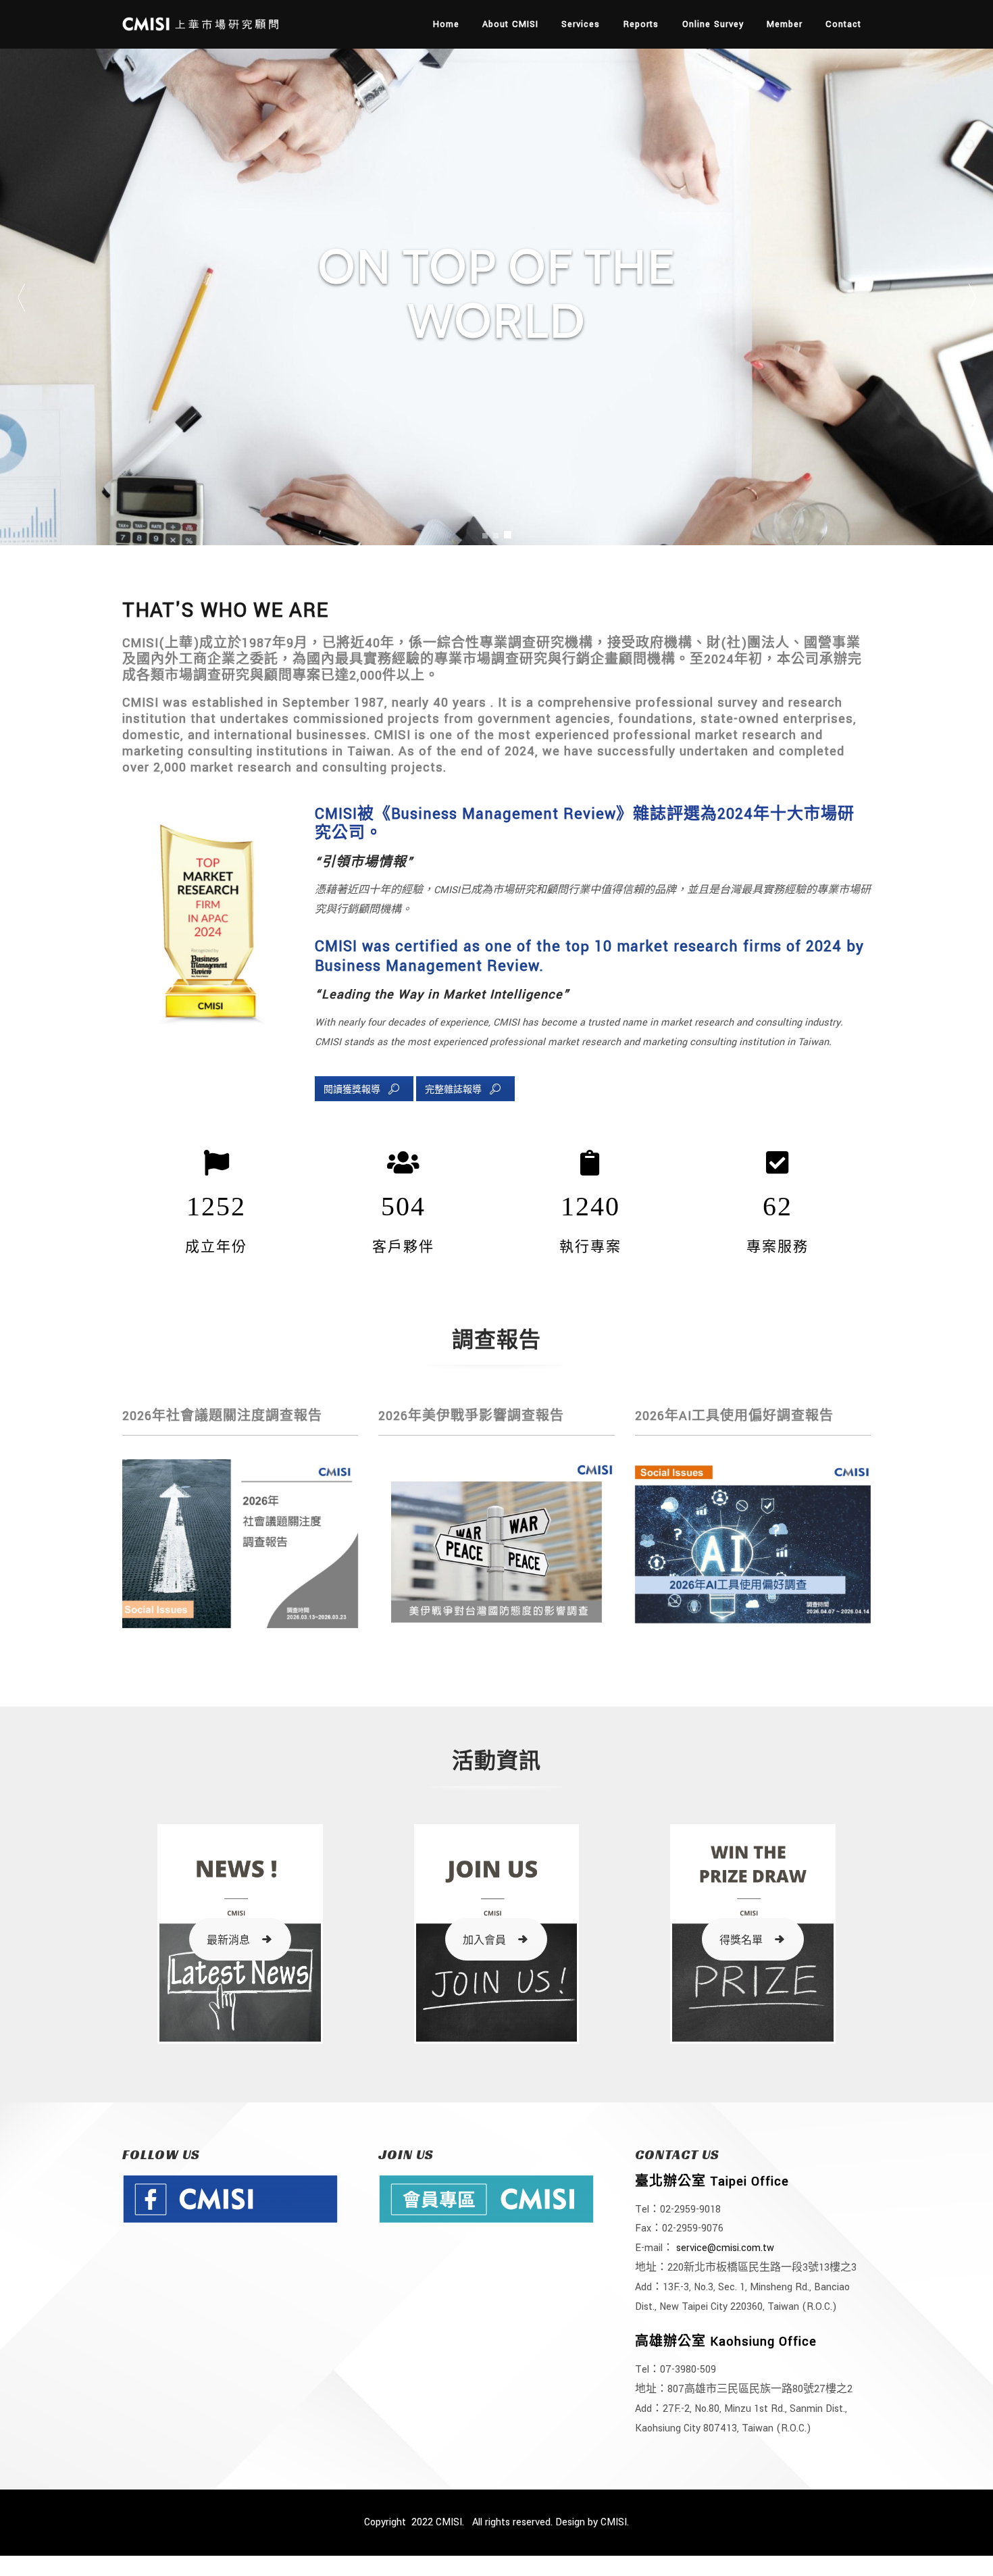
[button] (972, 297)
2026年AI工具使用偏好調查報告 (734, 1416)
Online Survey (713, 24)
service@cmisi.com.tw (725, 2248)
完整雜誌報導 (453, 1090)
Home (446, 24)
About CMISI (510, 24)
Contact (843, 24)
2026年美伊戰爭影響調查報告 (471, 1416)
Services (581, 24)
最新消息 (228, 1941)
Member (785, 24)
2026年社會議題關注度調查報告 (222, 1416)
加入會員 (484, 1941)
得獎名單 (741, 1941)
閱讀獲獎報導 (352, 1090)
